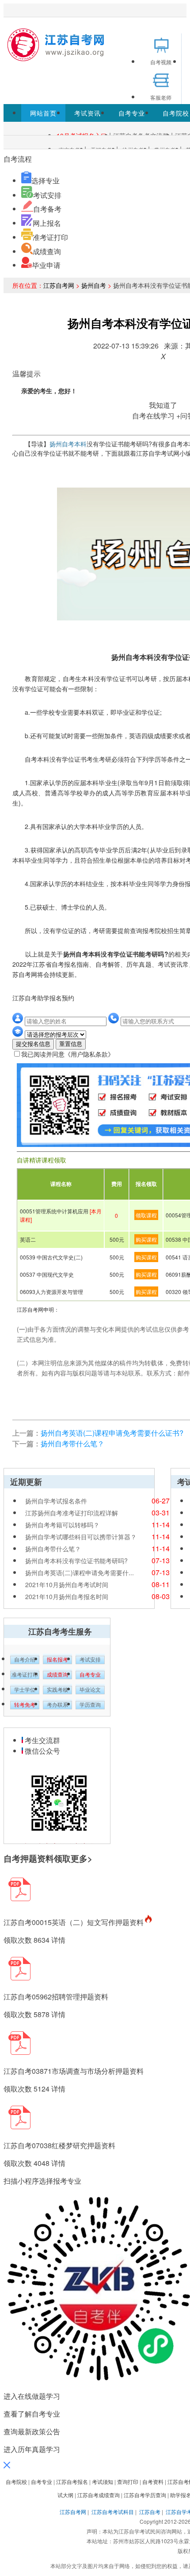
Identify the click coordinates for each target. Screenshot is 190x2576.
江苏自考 (150, 2512)
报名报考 (57, 1660)
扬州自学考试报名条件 (56, 1501)
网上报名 (47, 223)
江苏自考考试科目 (113, 2512)
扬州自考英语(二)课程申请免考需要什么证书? (112, 1433)
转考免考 (25, 1705)
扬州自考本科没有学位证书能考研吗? (76, 1561)
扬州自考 (94, 285)
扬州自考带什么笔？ (72, 1443)
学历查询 (90, 1705)
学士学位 (25, 1690)
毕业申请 (46, 265)
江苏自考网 (59, 285)
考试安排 (47, 195)
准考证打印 (50, 237)
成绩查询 (47, 251)
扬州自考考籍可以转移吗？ (62, 1525)
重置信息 (71, 1044)
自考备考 (47, 209)
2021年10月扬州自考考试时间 (67, 1584)
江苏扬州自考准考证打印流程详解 (72, 1513)
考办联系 (57, 1705)
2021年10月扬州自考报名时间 (67, 1596)
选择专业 (46, 180)
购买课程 (146, 1239)
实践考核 (57, 1690)
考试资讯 (87, 113)
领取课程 (146, 1215)
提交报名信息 (33, 1044)
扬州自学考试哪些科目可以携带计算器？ (81, 1537)
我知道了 (163, 405)
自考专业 (132, 113)
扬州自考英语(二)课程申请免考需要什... (80, 1573)
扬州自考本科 (68, 444)
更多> (82, 1858)
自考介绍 (25, 1660)
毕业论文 (90, 1690)
